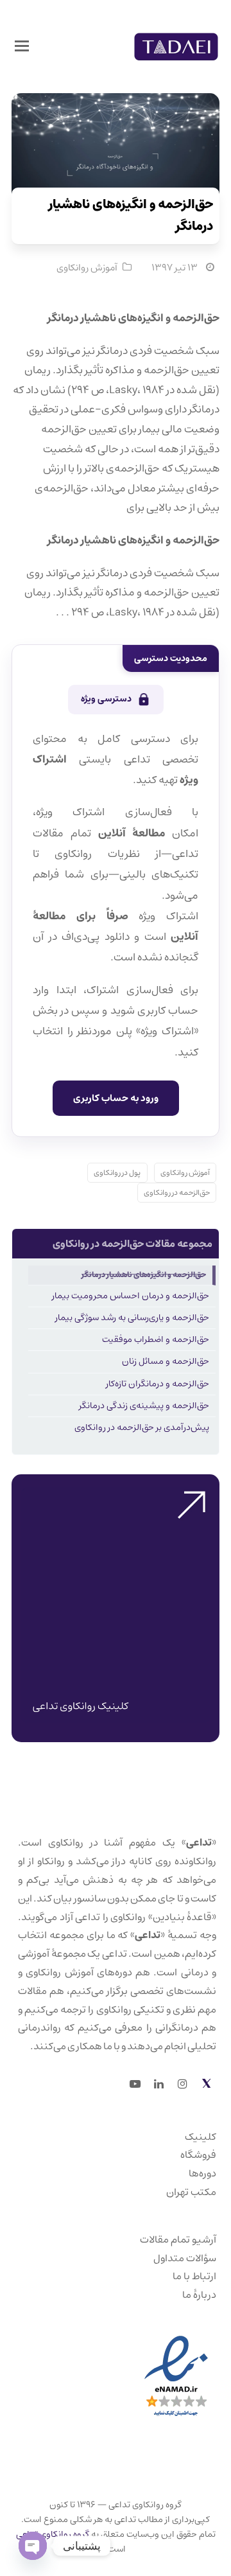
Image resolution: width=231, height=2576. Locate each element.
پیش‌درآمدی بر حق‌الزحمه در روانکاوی (142, 1427)
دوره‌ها (202, 2173)
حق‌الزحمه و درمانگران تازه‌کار (158, 1384)
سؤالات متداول (185, 2258)
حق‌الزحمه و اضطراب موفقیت (156, 1339)
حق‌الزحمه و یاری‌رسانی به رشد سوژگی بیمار (132, 1318)
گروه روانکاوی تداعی (53, 2534)
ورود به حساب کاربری (116, 1098)
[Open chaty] (33, 2546)
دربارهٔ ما (199, 2295)
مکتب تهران (191, 2192)
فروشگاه (198, 2155)
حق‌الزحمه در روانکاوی (177, 1193)
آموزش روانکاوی (87, 268)
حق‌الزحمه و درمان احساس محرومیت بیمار (131, 1296)
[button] (22, 47)
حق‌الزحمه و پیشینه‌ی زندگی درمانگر (144, 1406)
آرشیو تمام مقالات (178, 2239)
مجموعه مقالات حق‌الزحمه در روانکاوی (133, 1244)
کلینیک (201, 2137)
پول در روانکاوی (117, 1173)
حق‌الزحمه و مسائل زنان (166, 1361)
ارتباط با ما (194, 2276)
